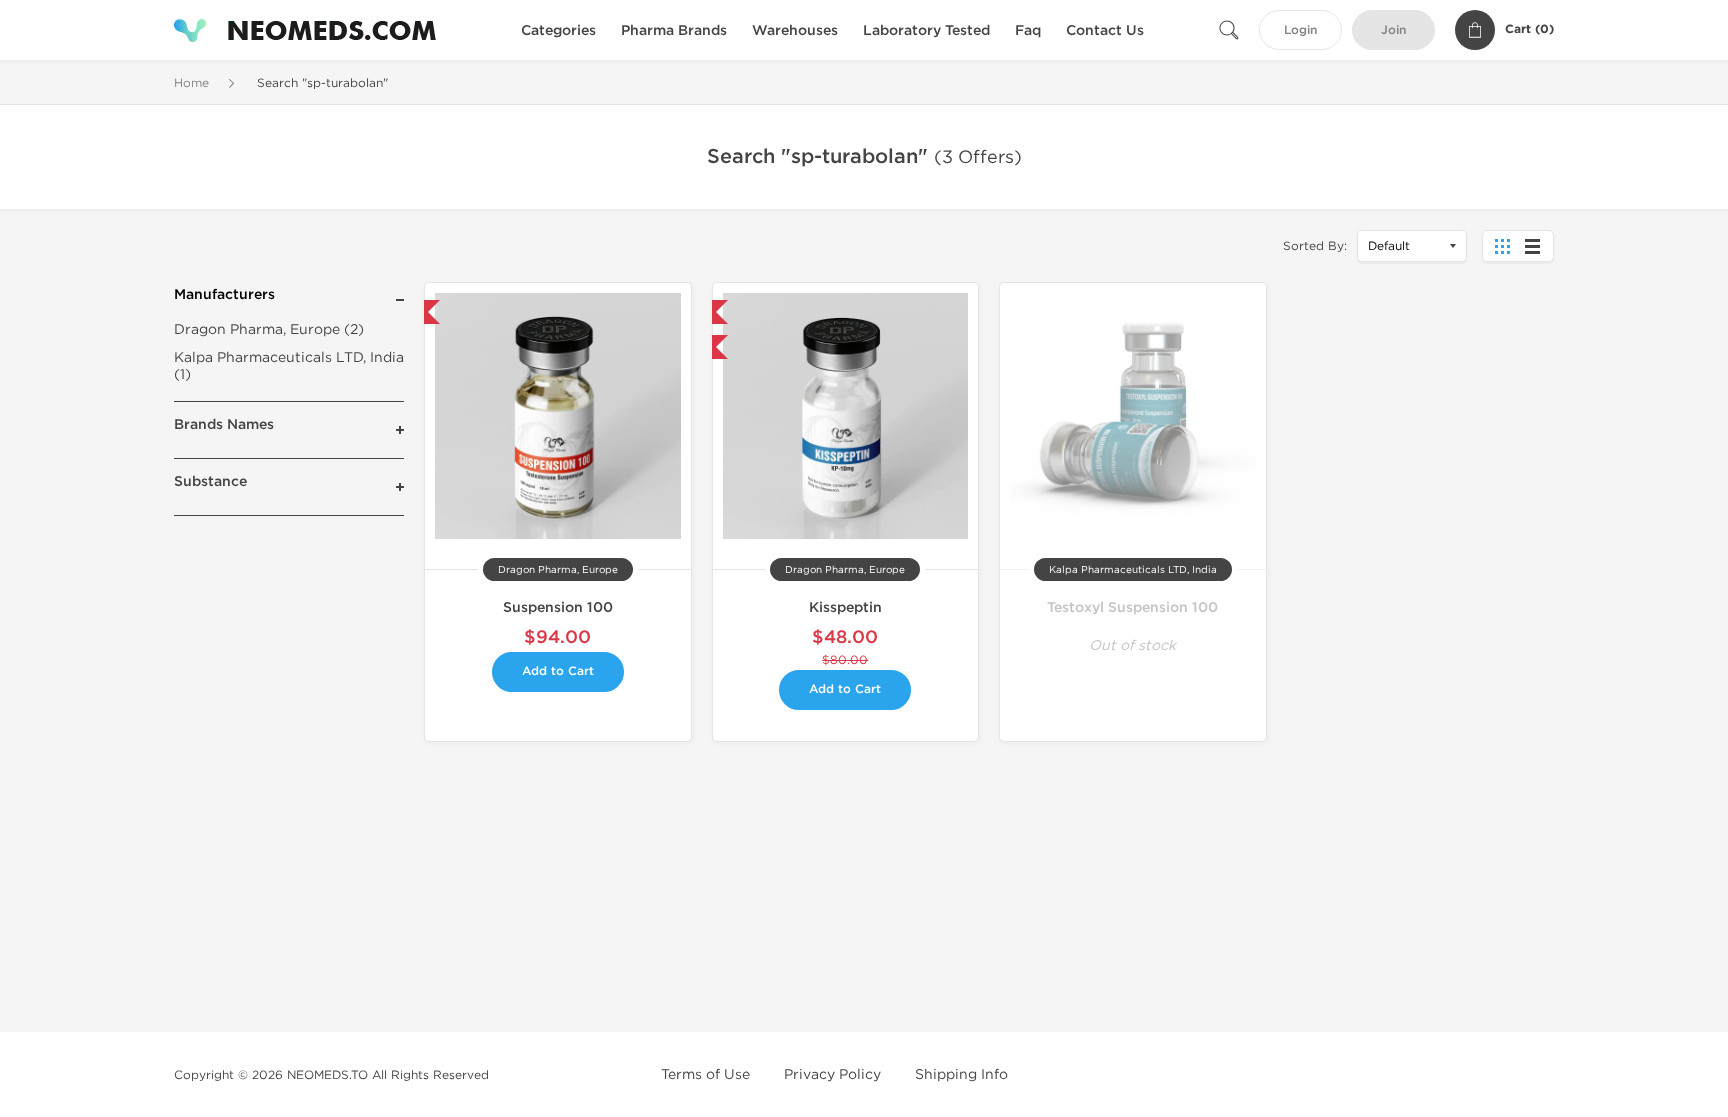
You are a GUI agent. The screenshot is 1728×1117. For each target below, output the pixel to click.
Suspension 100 (558, 607)
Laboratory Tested (926, 30)
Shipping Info (961, 1074)
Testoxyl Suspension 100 (1132, 607)
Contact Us (1105, 30)
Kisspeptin (845, 607)
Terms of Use (705, 1074)
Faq (1028, 30)
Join (1393, 30)
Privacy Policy (832, 1074)
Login (1300, 30)
